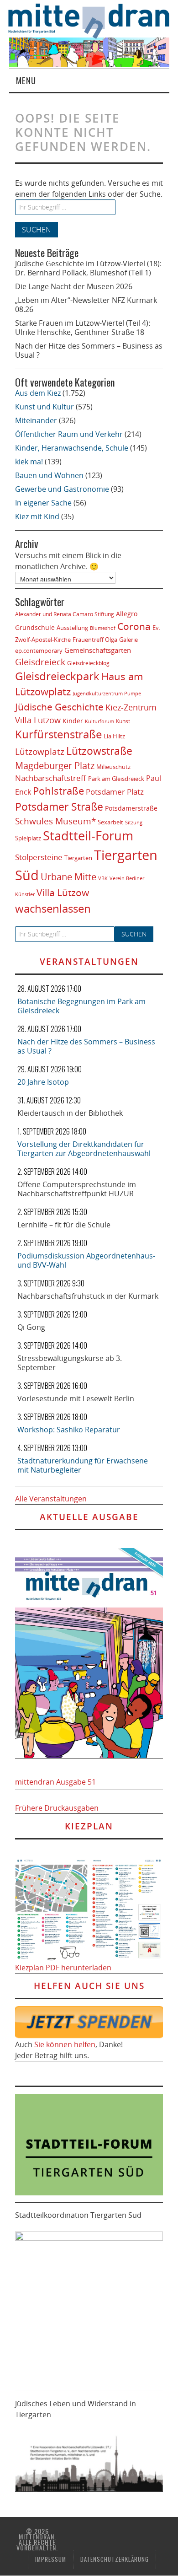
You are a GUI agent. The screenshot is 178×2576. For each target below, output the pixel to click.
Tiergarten (78, 858)
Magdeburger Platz (55, 766)
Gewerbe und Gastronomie (62, 489)
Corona (134, 626)
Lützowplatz (40, 751)
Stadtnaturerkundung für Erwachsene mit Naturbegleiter (83, 1465)
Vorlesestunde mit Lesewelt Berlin (76, 1398)
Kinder (73, 721)
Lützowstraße (99, 751)
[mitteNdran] (93, 20)
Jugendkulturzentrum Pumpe (107, 693)
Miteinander (36, 420)
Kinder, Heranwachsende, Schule (72, 448)
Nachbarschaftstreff (51, 778)
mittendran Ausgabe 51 (55, 1782)
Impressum (51, 2559)
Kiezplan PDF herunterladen (63, 1968)
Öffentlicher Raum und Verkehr (69, 434)
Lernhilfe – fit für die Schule (64, 1225)
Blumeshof (103, 628)
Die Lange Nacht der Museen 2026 (74, 286)
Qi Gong (31, 1327)
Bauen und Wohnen (49, 475)
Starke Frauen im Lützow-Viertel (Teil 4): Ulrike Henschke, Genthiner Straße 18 (83, 328)
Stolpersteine (39, 857)
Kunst (123, 721)
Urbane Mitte (68, 877)
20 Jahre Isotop (43, 1082)
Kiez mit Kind (37, 516)
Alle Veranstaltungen (51, 1499)
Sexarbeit (110, 822)
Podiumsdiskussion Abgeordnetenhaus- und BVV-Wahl (86, 1260)
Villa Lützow (63, 893)
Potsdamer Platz (115, 792)
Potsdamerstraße (131, 808)
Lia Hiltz (114, 736)
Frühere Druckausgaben (57, 1808)
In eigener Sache (43, 503)
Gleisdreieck (40, 662)
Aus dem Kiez (38, 393)
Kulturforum (99, 721)
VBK (103, 878)
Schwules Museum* (55, 821)
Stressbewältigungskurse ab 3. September (70, 1363)
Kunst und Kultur (44, 407)
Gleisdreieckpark (57, 676)
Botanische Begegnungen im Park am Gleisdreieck (81, 1006)
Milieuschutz (113, 767)
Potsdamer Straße (59, 807)
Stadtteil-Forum (88, 836)
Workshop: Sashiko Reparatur (69, 1430)
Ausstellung (72, 628)
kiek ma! (29, 462)
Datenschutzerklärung (115, 2559)
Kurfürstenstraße (58, 734)
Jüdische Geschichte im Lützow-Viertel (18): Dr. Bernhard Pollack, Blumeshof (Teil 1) (88, 268)
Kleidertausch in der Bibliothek (70, 1113)
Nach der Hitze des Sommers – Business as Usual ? (89, 350)
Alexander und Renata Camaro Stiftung (65, 614)
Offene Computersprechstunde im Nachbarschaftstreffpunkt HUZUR (77, 1189)
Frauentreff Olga (95, 640)
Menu (26, 80)
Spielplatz (28, 838)
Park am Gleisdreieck (116, 779)
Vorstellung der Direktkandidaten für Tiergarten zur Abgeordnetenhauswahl (84, 1149)
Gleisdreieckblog (88, 663)
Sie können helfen (65, 2044)
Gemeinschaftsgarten (98, 650)
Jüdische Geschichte (59, 707)
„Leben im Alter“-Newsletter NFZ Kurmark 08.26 (86, 305)
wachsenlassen (53, 908)
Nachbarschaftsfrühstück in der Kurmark (88, 1296)
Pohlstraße (58, 791)
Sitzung (134, 822)
